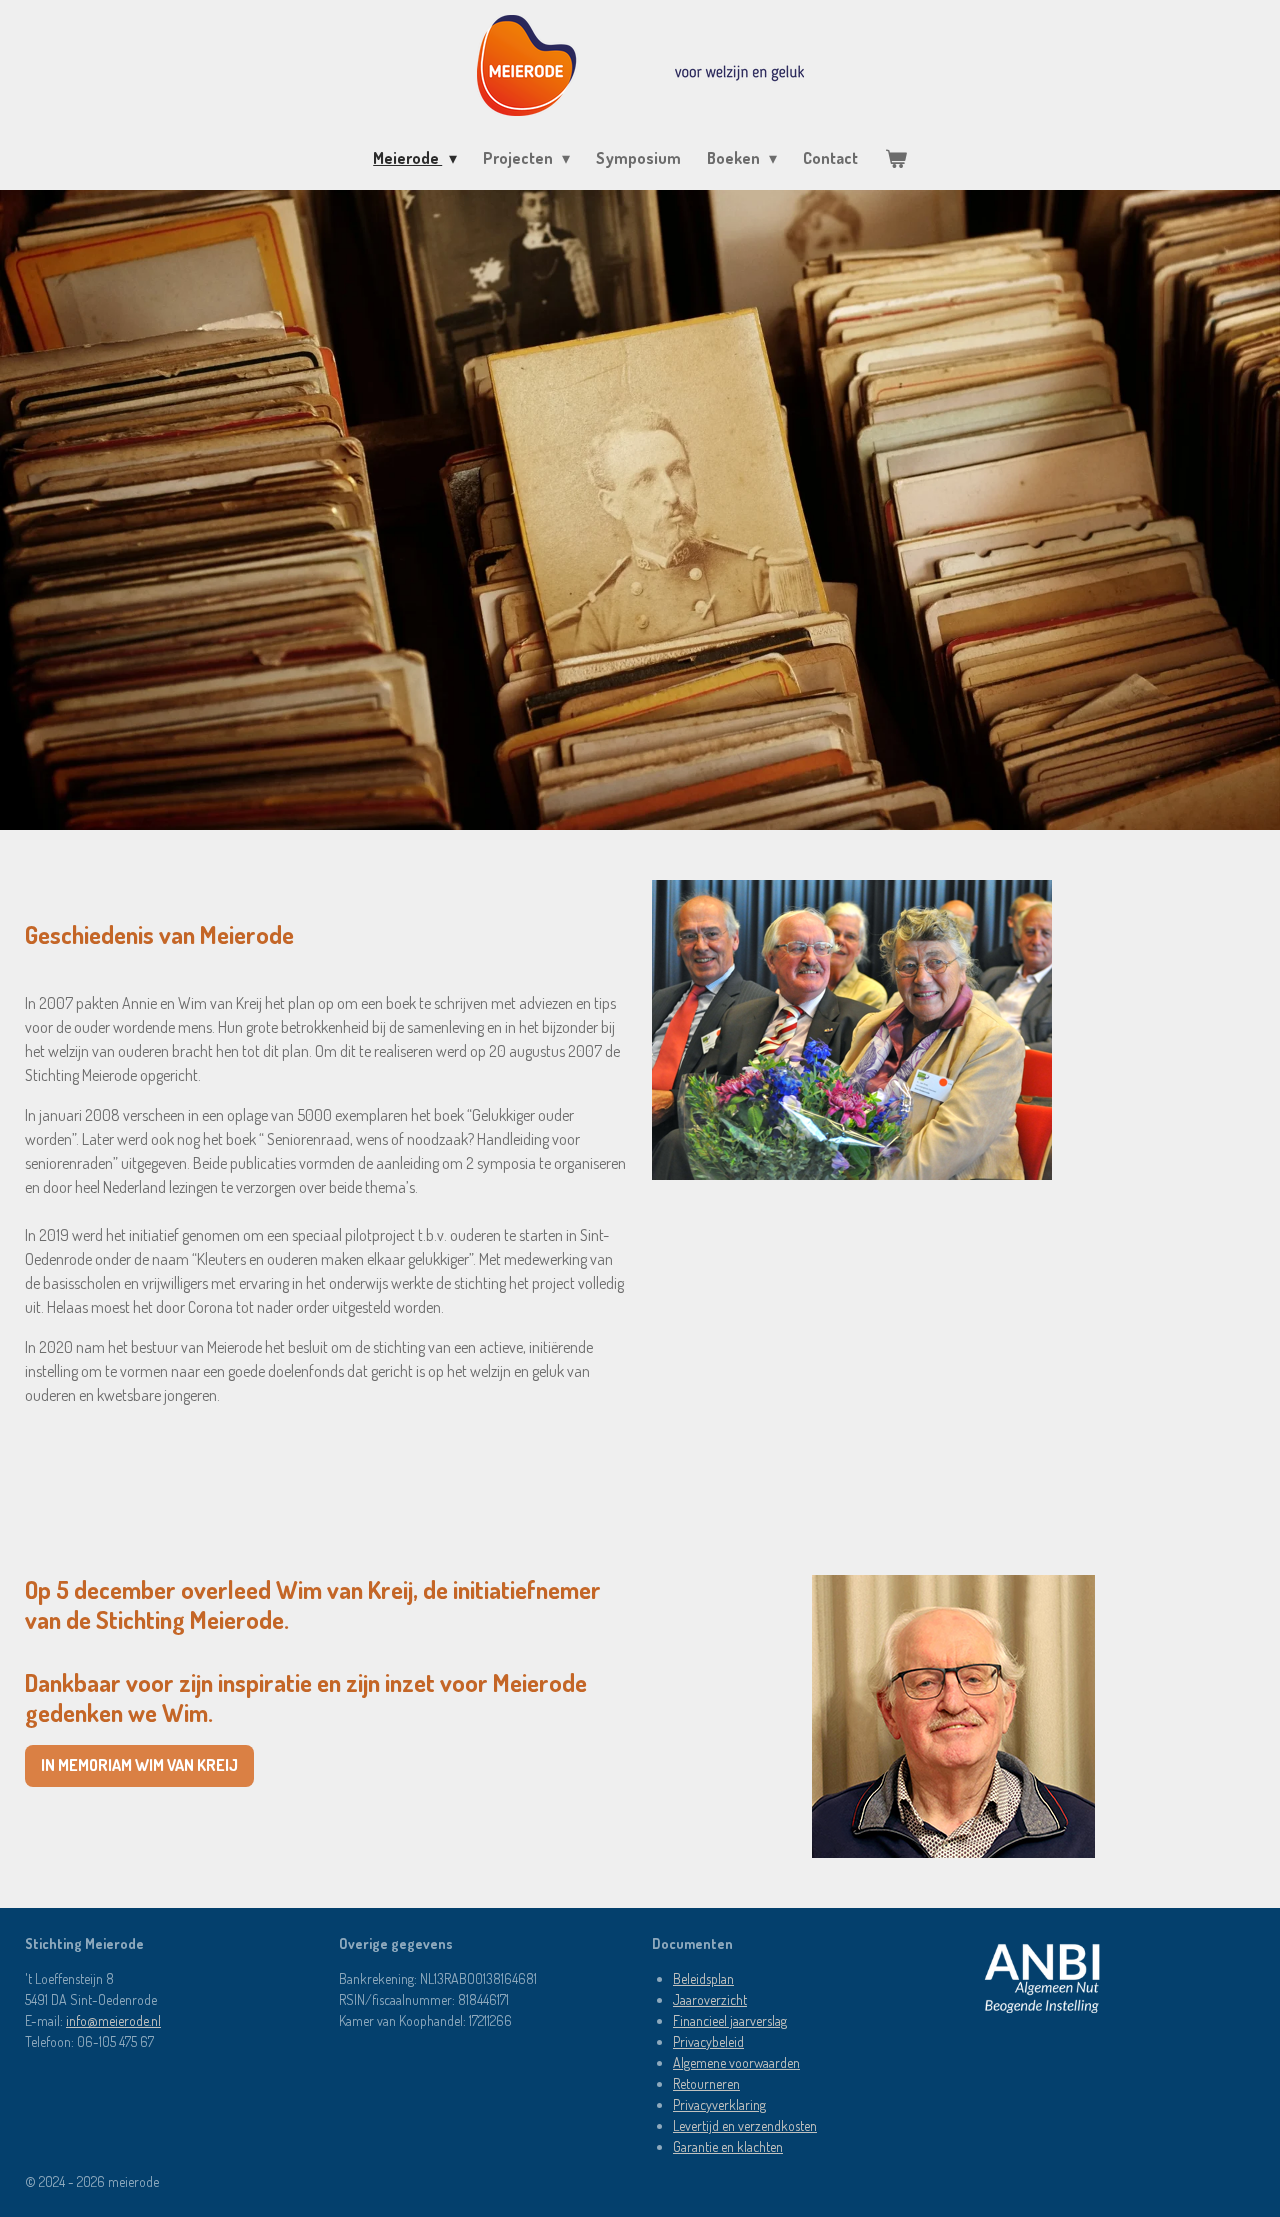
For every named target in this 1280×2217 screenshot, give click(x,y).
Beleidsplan (703, 1978)
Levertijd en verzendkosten (745, 2125)
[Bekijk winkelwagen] (895, 158)
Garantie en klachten (728, 2146)
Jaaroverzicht (710, 1999)
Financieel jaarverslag (730, 2020)
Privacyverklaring (719, 2104)
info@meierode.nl (113, 2020)
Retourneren (706, 2083)
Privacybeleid (708, 2041)
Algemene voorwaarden (736, 2062)
